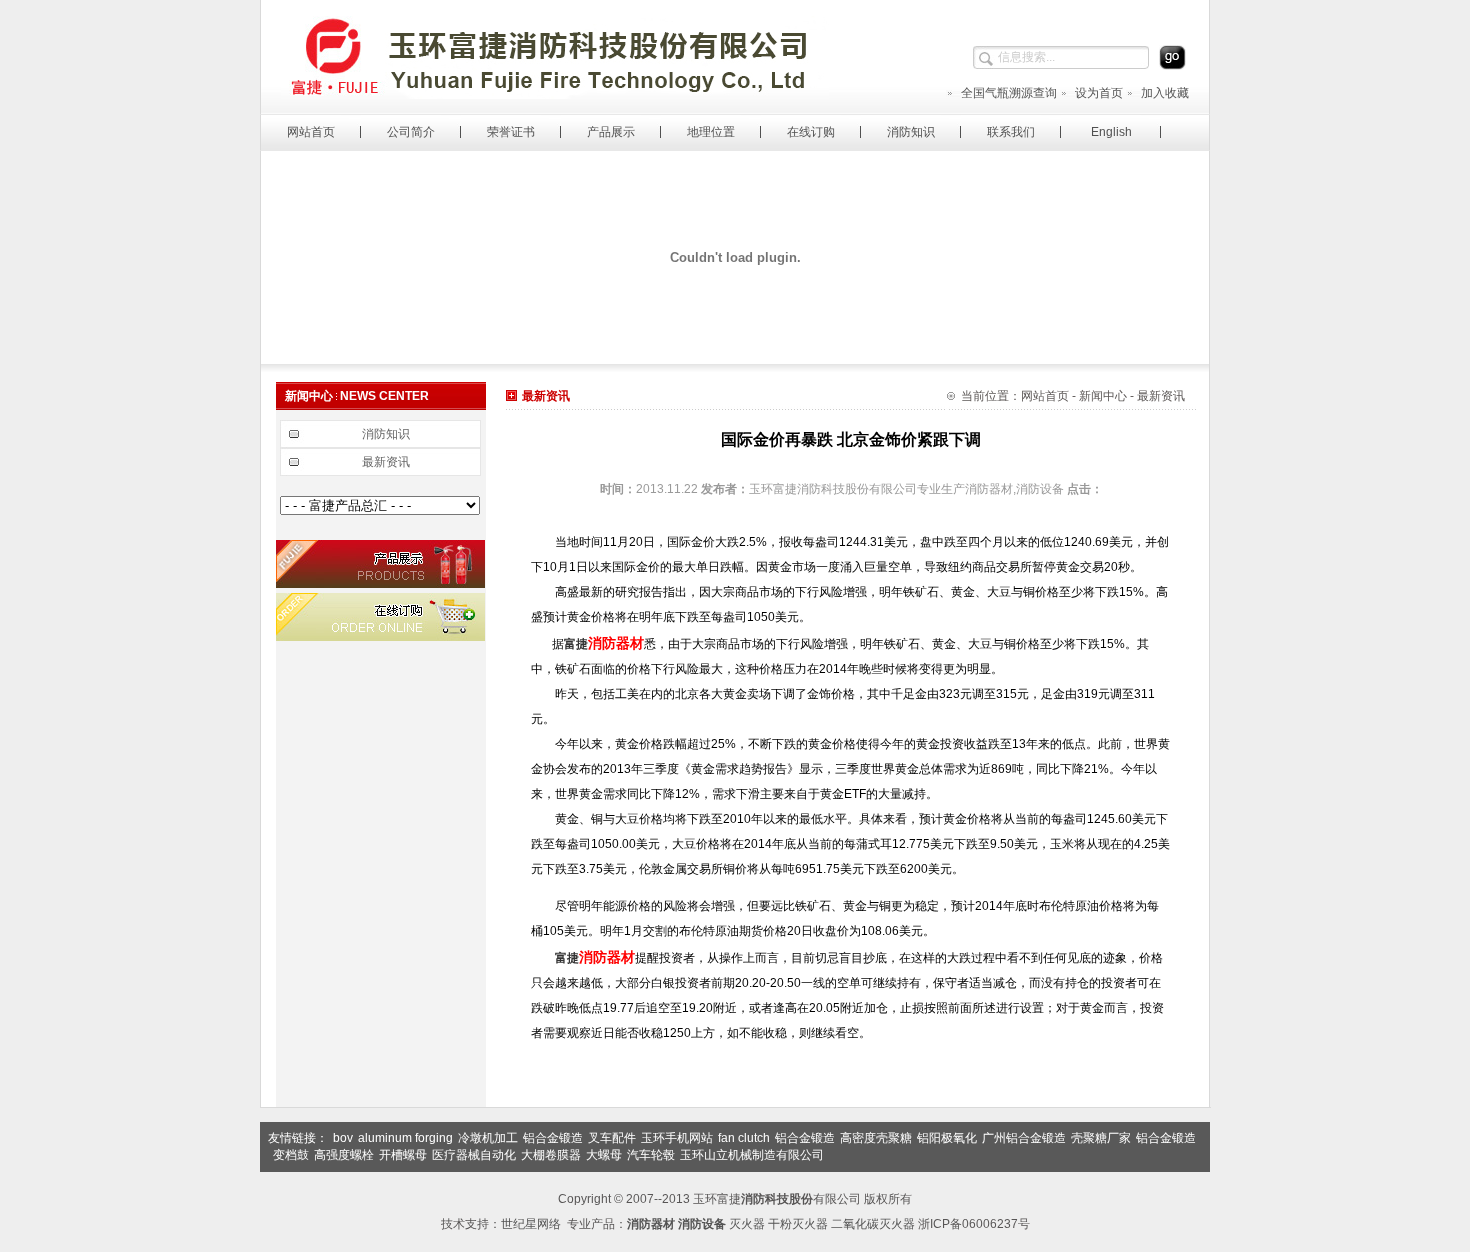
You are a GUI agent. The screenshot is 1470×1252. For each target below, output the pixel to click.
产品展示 (611, 132)
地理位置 (711, 132)
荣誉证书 (511, 132)
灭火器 (747, 1224)
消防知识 (911, 132)
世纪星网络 (531, 1224)
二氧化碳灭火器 (873, 1224)
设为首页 (1099, 93)
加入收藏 (1165, 93)
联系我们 (1011, 132)
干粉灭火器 (798, 1224)
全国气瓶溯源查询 (1009, 93)
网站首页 (311, 132)
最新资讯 (386, 462)
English (1111, 132)
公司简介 (411, 132)
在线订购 (811, 132)
